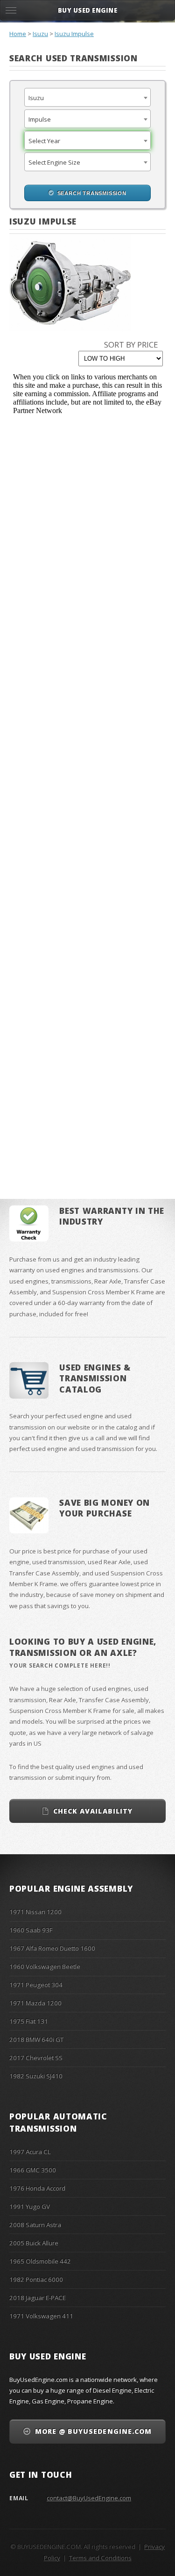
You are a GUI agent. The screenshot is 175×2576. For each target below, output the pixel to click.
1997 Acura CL (30, 2152)
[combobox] (87, 97)
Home (18, 34)
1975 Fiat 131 (29, 2021)
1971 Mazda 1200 (35, 2003)
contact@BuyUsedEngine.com (89, 2498)
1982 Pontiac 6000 (36, 2279)
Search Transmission (92, 193)
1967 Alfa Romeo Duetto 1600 (52, 1948)
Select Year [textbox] (44, 141)
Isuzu (40, 34)
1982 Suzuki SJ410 (36, 2076)
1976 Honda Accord (37, 2188)
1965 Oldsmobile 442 (40, 2261)
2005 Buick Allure (34, 2243)
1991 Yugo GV (30, 2206)
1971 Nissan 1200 (35, 1912)
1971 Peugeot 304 (36, 1985)
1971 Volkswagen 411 (41, 2316)
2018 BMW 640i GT (36, 2039)
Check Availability (93, 1811)
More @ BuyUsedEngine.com (93, 2431)
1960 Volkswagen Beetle (45, 1966)
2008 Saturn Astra (35, 2225)
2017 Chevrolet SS (36, 2058)
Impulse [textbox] (40, 119)
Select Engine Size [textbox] (54, 162)
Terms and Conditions (100, 2558)
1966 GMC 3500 (33, 2170)
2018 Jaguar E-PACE (38, 2298)
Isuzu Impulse (74, 34)
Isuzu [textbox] (36, 98)
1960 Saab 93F (31, 1930)
